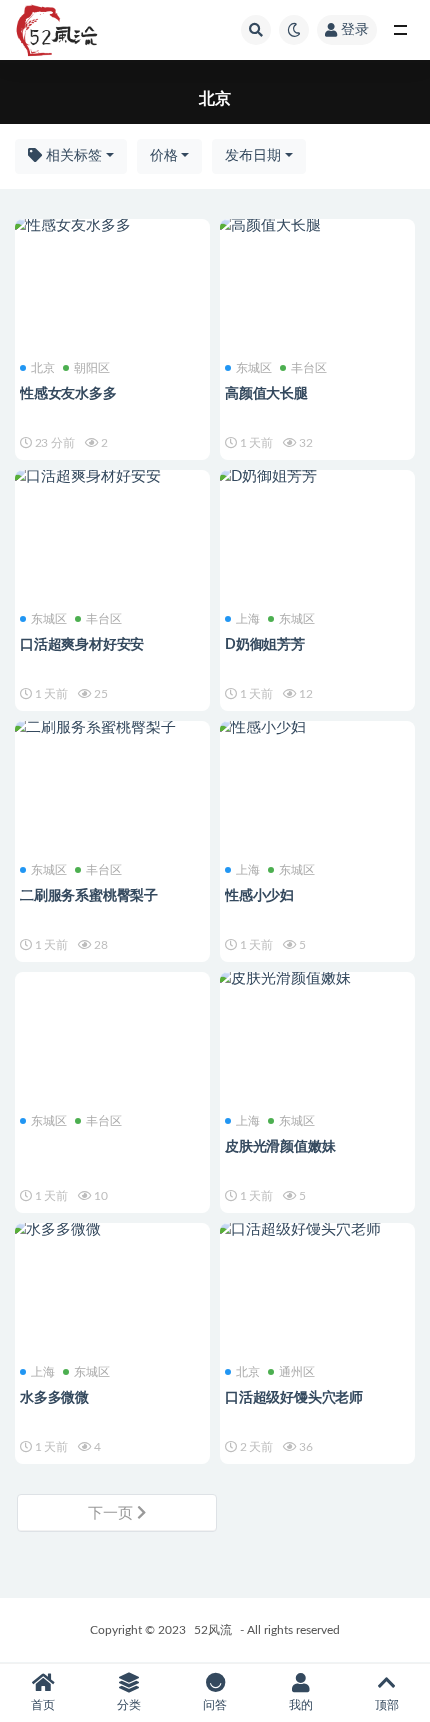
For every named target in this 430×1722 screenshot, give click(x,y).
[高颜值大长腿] (317, 226)
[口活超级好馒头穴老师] (317, 1230)
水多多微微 (54, 1398)
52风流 (213, 1630)
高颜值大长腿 (266, 394)
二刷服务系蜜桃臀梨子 (89, 896)
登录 (355, 30)
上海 (248, 619)
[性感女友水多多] (112, 226)
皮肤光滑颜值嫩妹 (280, 1147)
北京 (43, 368)
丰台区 (309, 368)
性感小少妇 (259, 896)
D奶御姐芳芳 (265, 645)
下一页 (112, 1513)
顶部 (387, 1705)
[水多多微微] (112, 1230)
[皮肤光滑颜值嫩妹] (317, 979)
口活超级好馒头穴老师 (294, 1398)
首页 (43, 1705)
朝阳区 (92, 368)
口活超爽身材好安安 (82, 645)
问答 (215, 1705)
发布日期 (253, 156)
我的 (301, 1705)
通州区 (297, 1372)
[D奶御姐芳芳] (317, 477)
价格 (164, 156)
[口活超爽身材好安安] (112, 477)
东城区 (254, 368)
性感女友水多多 (68, 394)
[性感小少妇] (317, 728)
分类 (129, 1705)
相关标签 (72, 156)
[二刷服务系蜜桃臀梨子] (112, 728)
